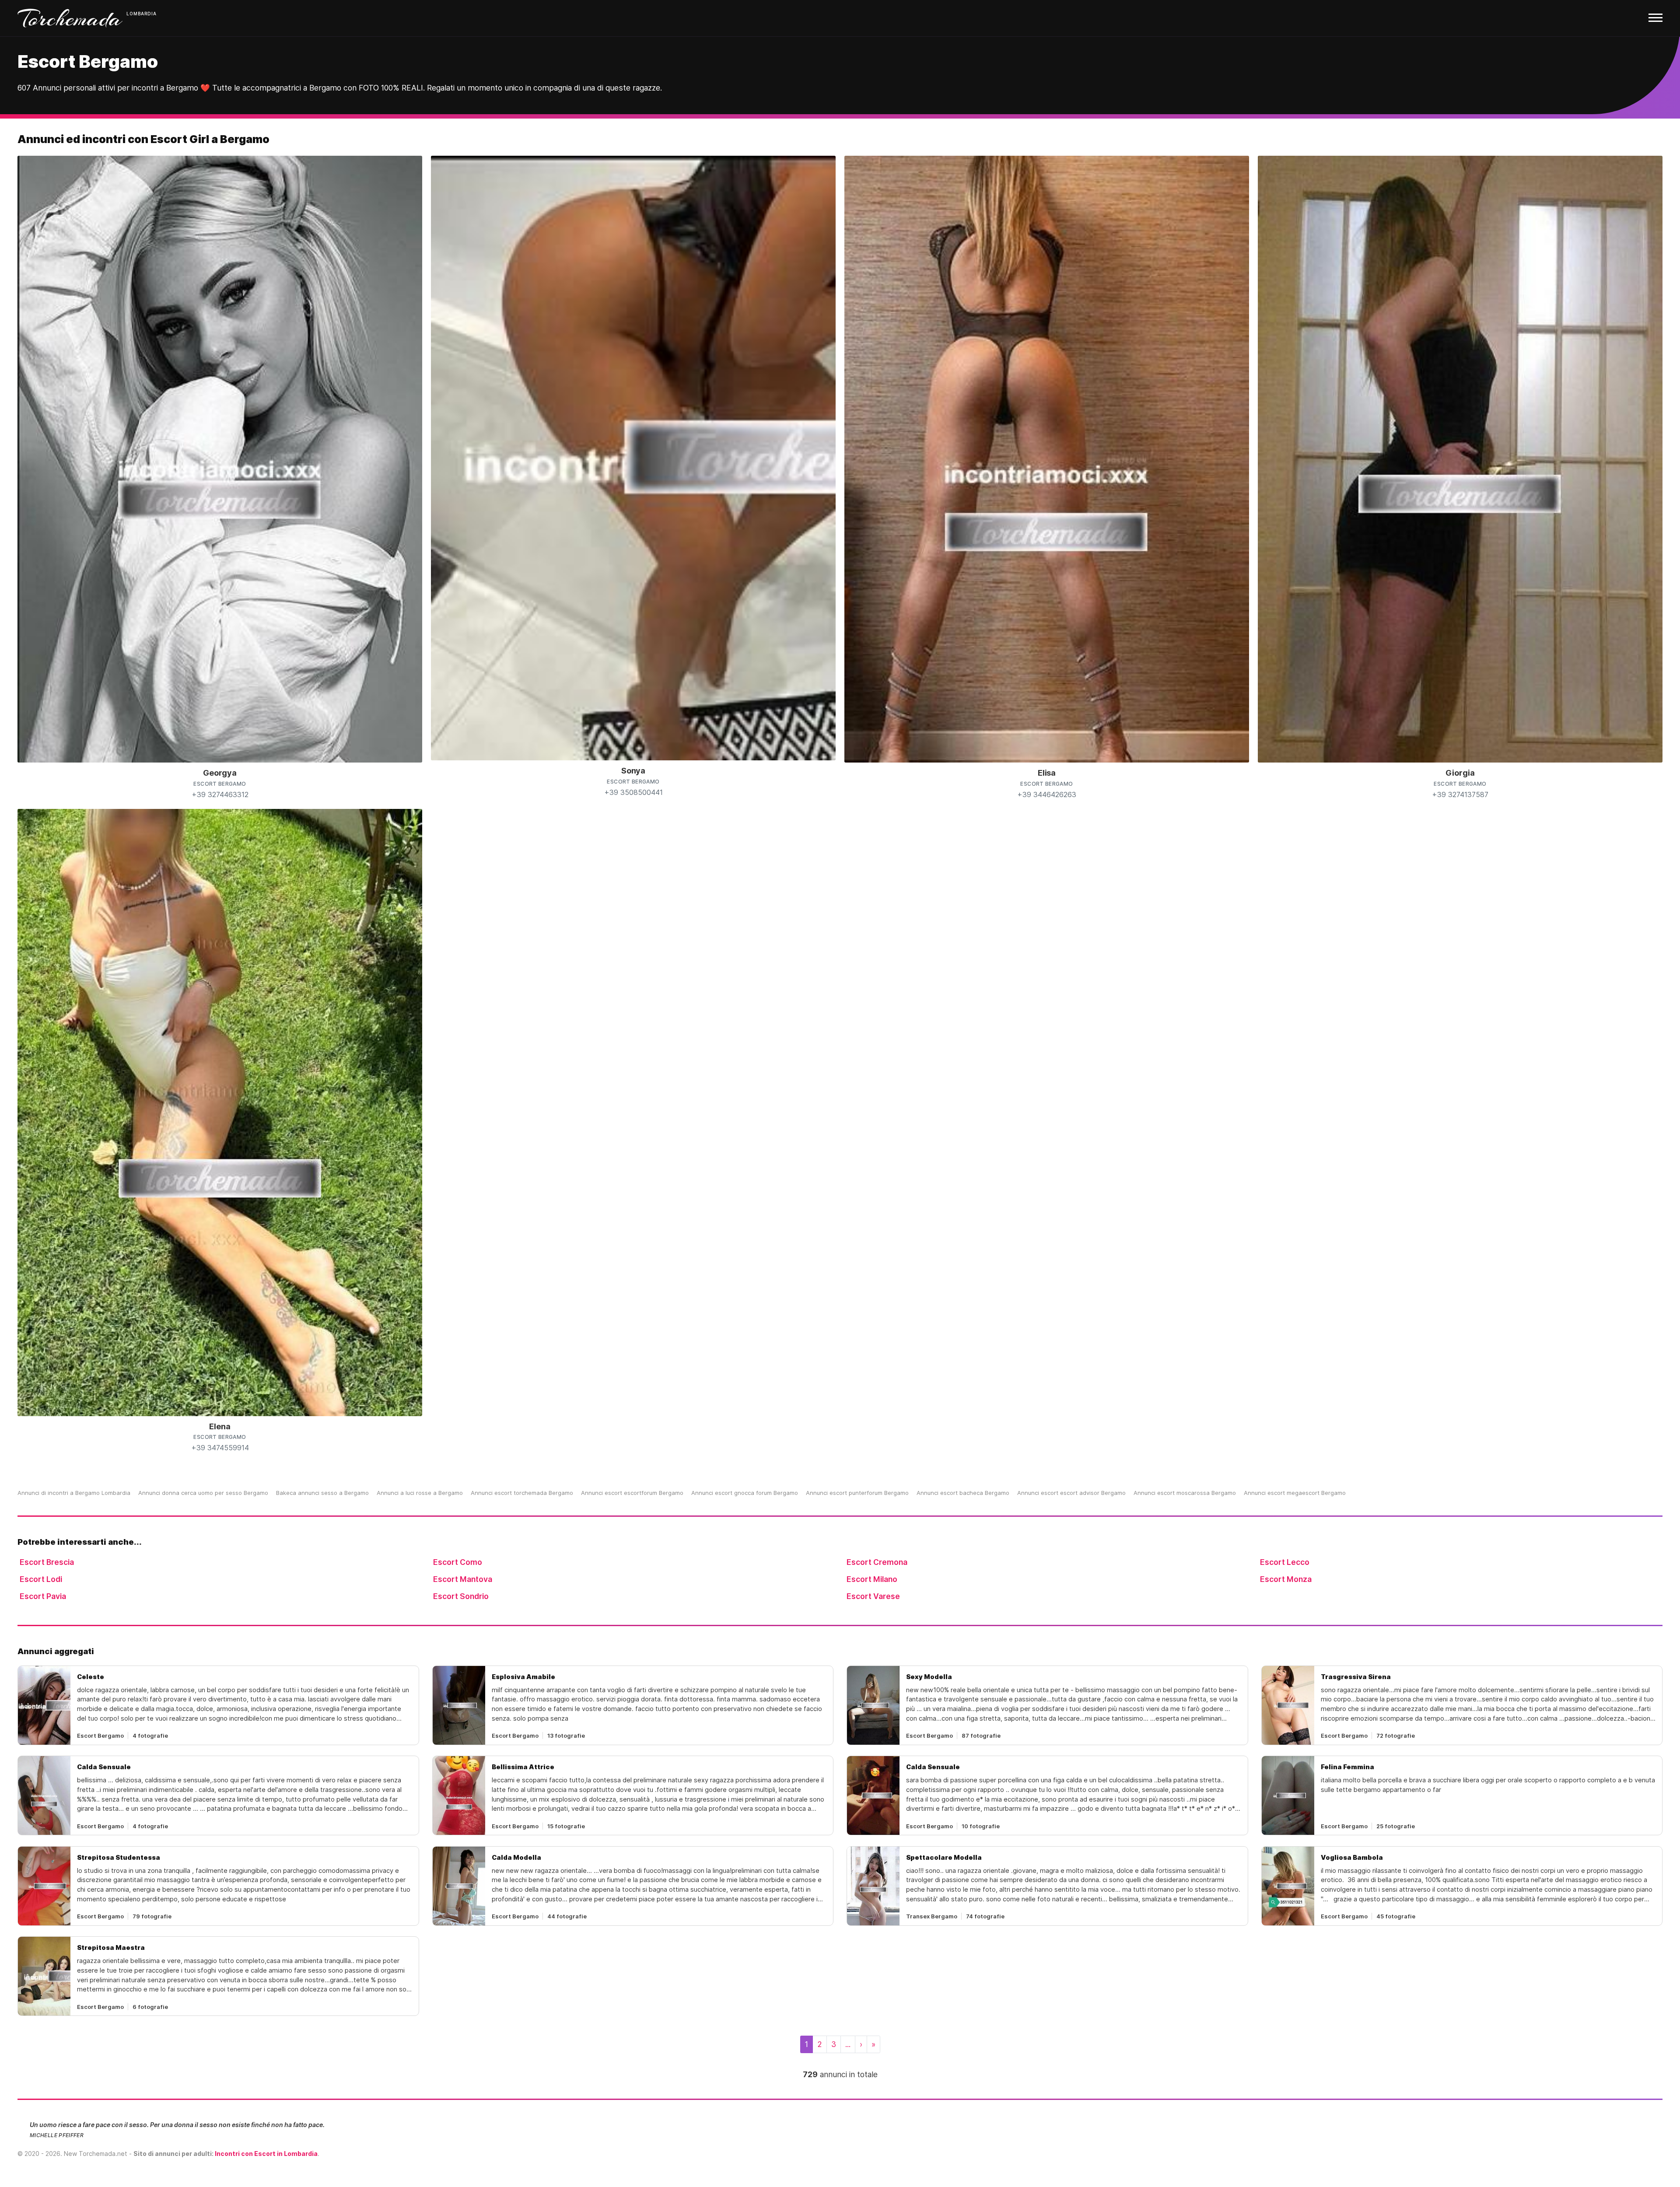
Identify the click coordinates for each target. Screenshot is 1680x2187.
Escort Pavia (43, 1596)
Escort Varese (873, 1596)
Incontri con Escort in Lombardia (266, 2154)
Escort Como (458, 1562)
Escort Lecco (1285, 1562)
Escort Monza (1286, 1579)
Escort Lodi (41, 1579)
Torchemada (70, 18)
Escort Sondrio (461, 1596)
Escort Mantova (463, 1579)
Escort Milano (872, 1579)
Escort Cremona (877, 1562)
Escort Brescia (47, 1562)
